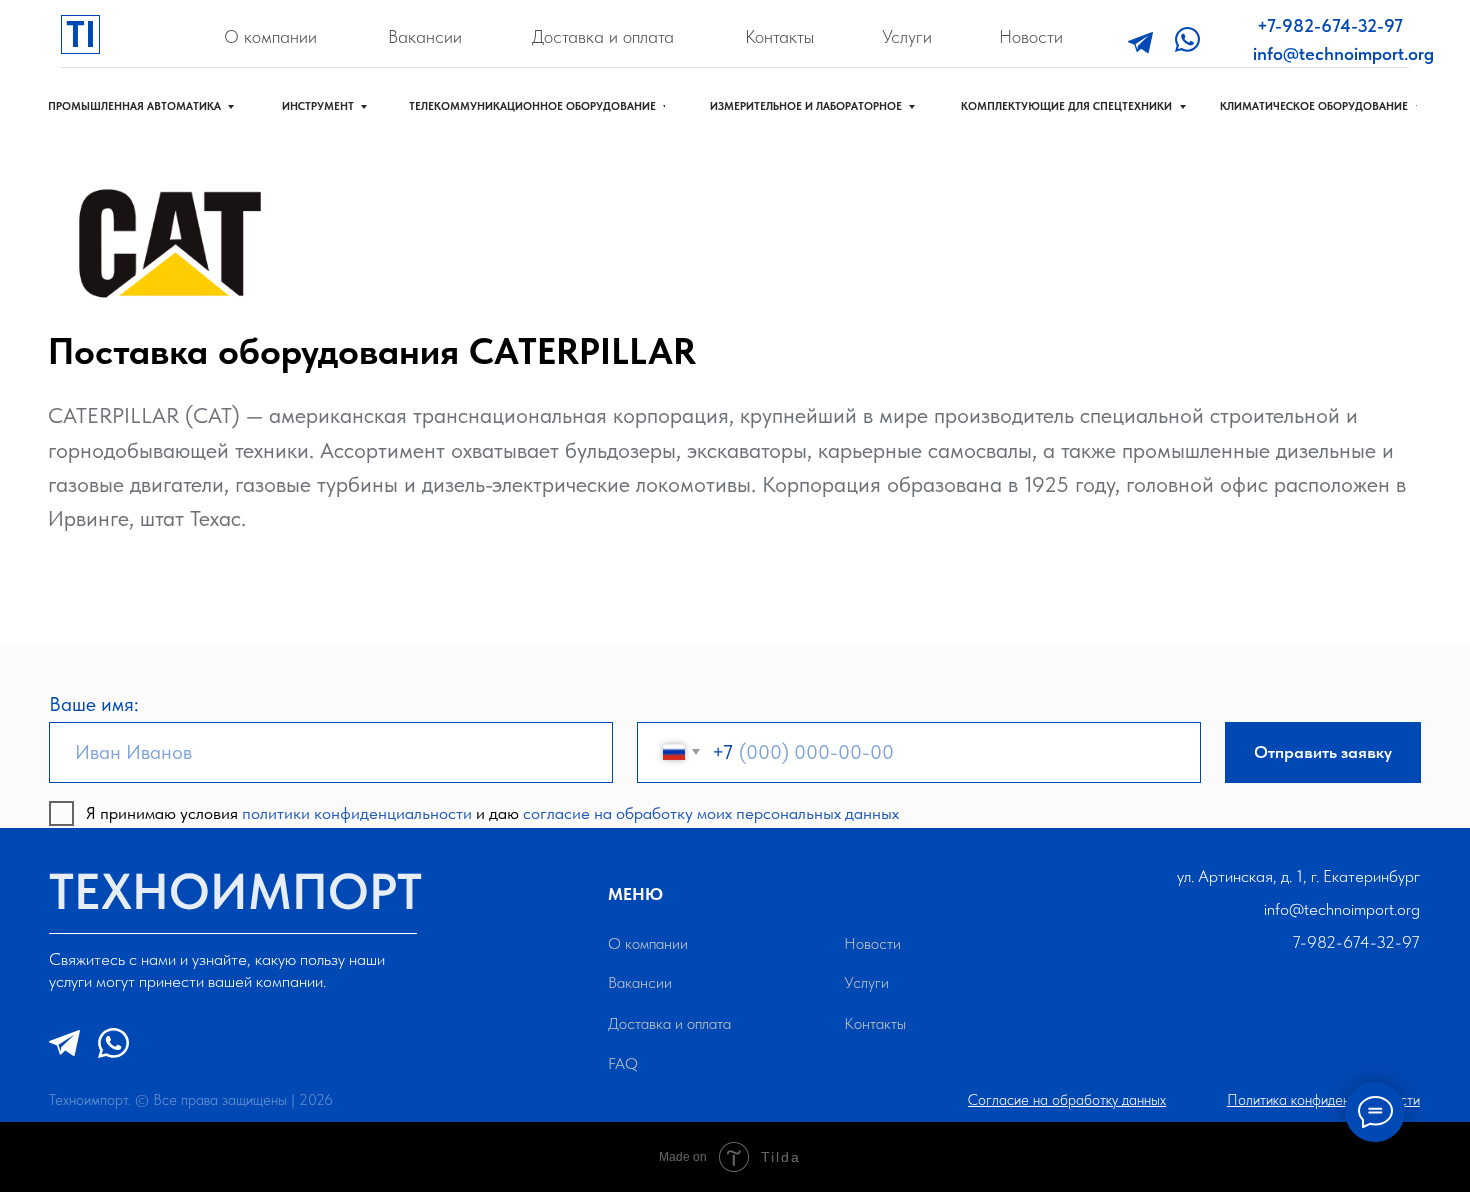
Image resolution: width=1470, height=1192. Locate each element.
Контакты (779, 37)
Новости (1031, 37)
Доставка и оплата (603, 37)
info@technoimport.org (1343, 54)
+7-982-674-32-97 (1330, 26)
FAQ (623, 1063)
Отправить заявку (1323, 752)
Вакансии (425, 37)
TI (81, 34)
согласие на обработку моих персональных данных (711, 813)
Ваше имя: (94, 704)
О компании (270, 37)
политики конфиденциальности (357, 813)
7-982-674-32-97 (1356, 942)
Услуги (907, 37)
